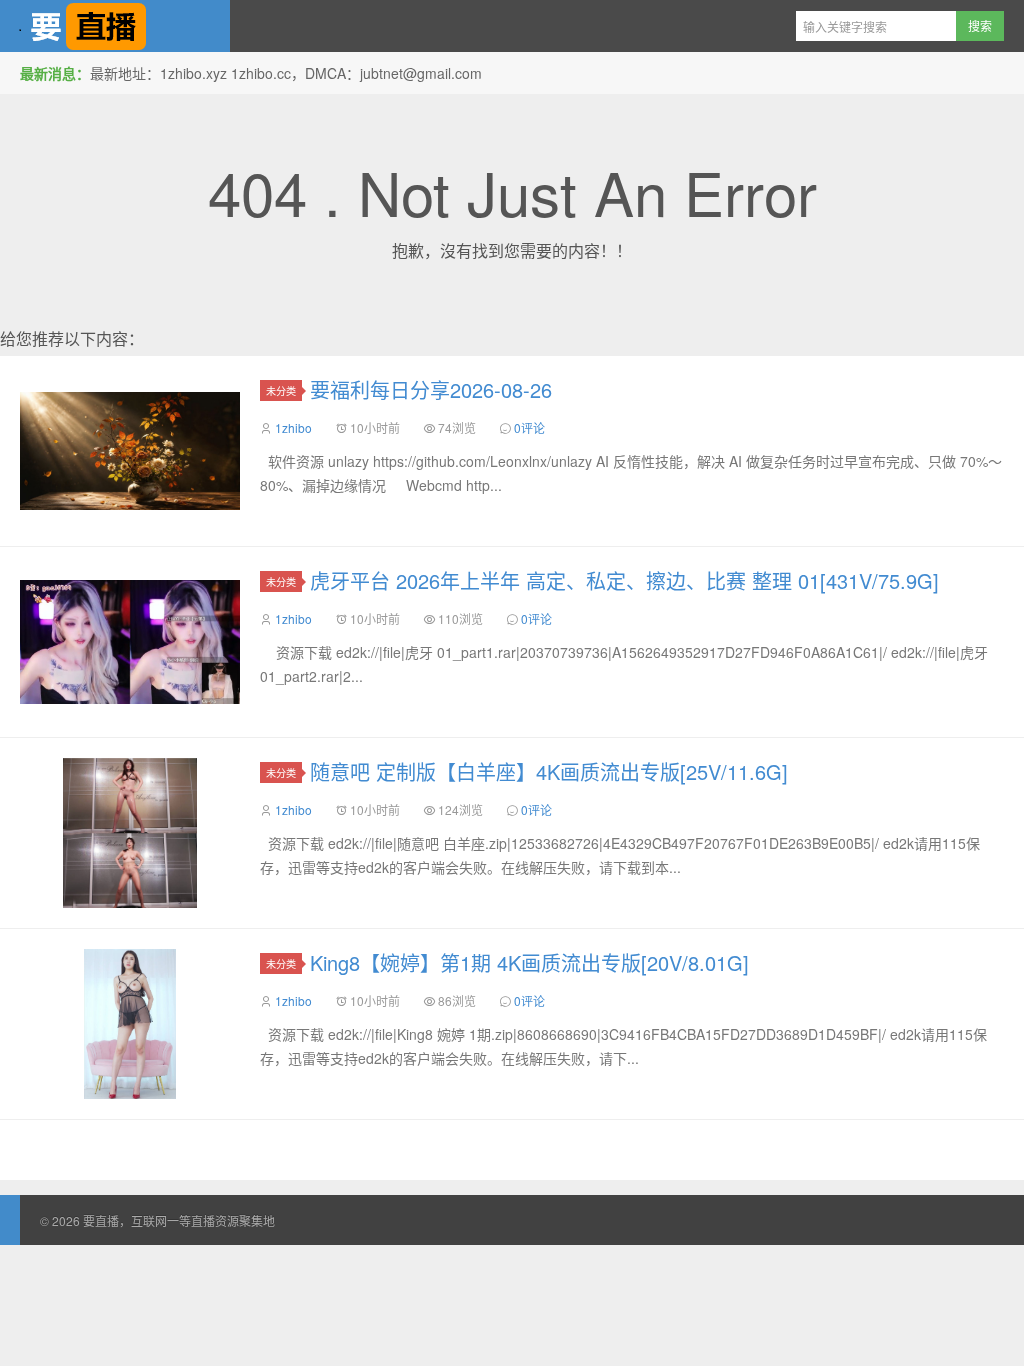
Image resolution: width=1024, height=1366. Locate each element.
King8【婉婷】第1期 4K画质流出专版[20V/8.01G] (529, 962)
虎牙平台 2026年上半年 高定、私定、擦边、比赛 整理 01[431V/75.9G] (624, 580)
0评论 (529, 427)
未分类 (281, 390)
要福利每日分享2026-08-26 (431, 389)
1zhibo (293, 427)
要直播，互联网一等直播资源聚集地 (115, 26)
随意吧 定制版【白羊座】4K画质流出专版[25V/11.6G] (549, 771)
